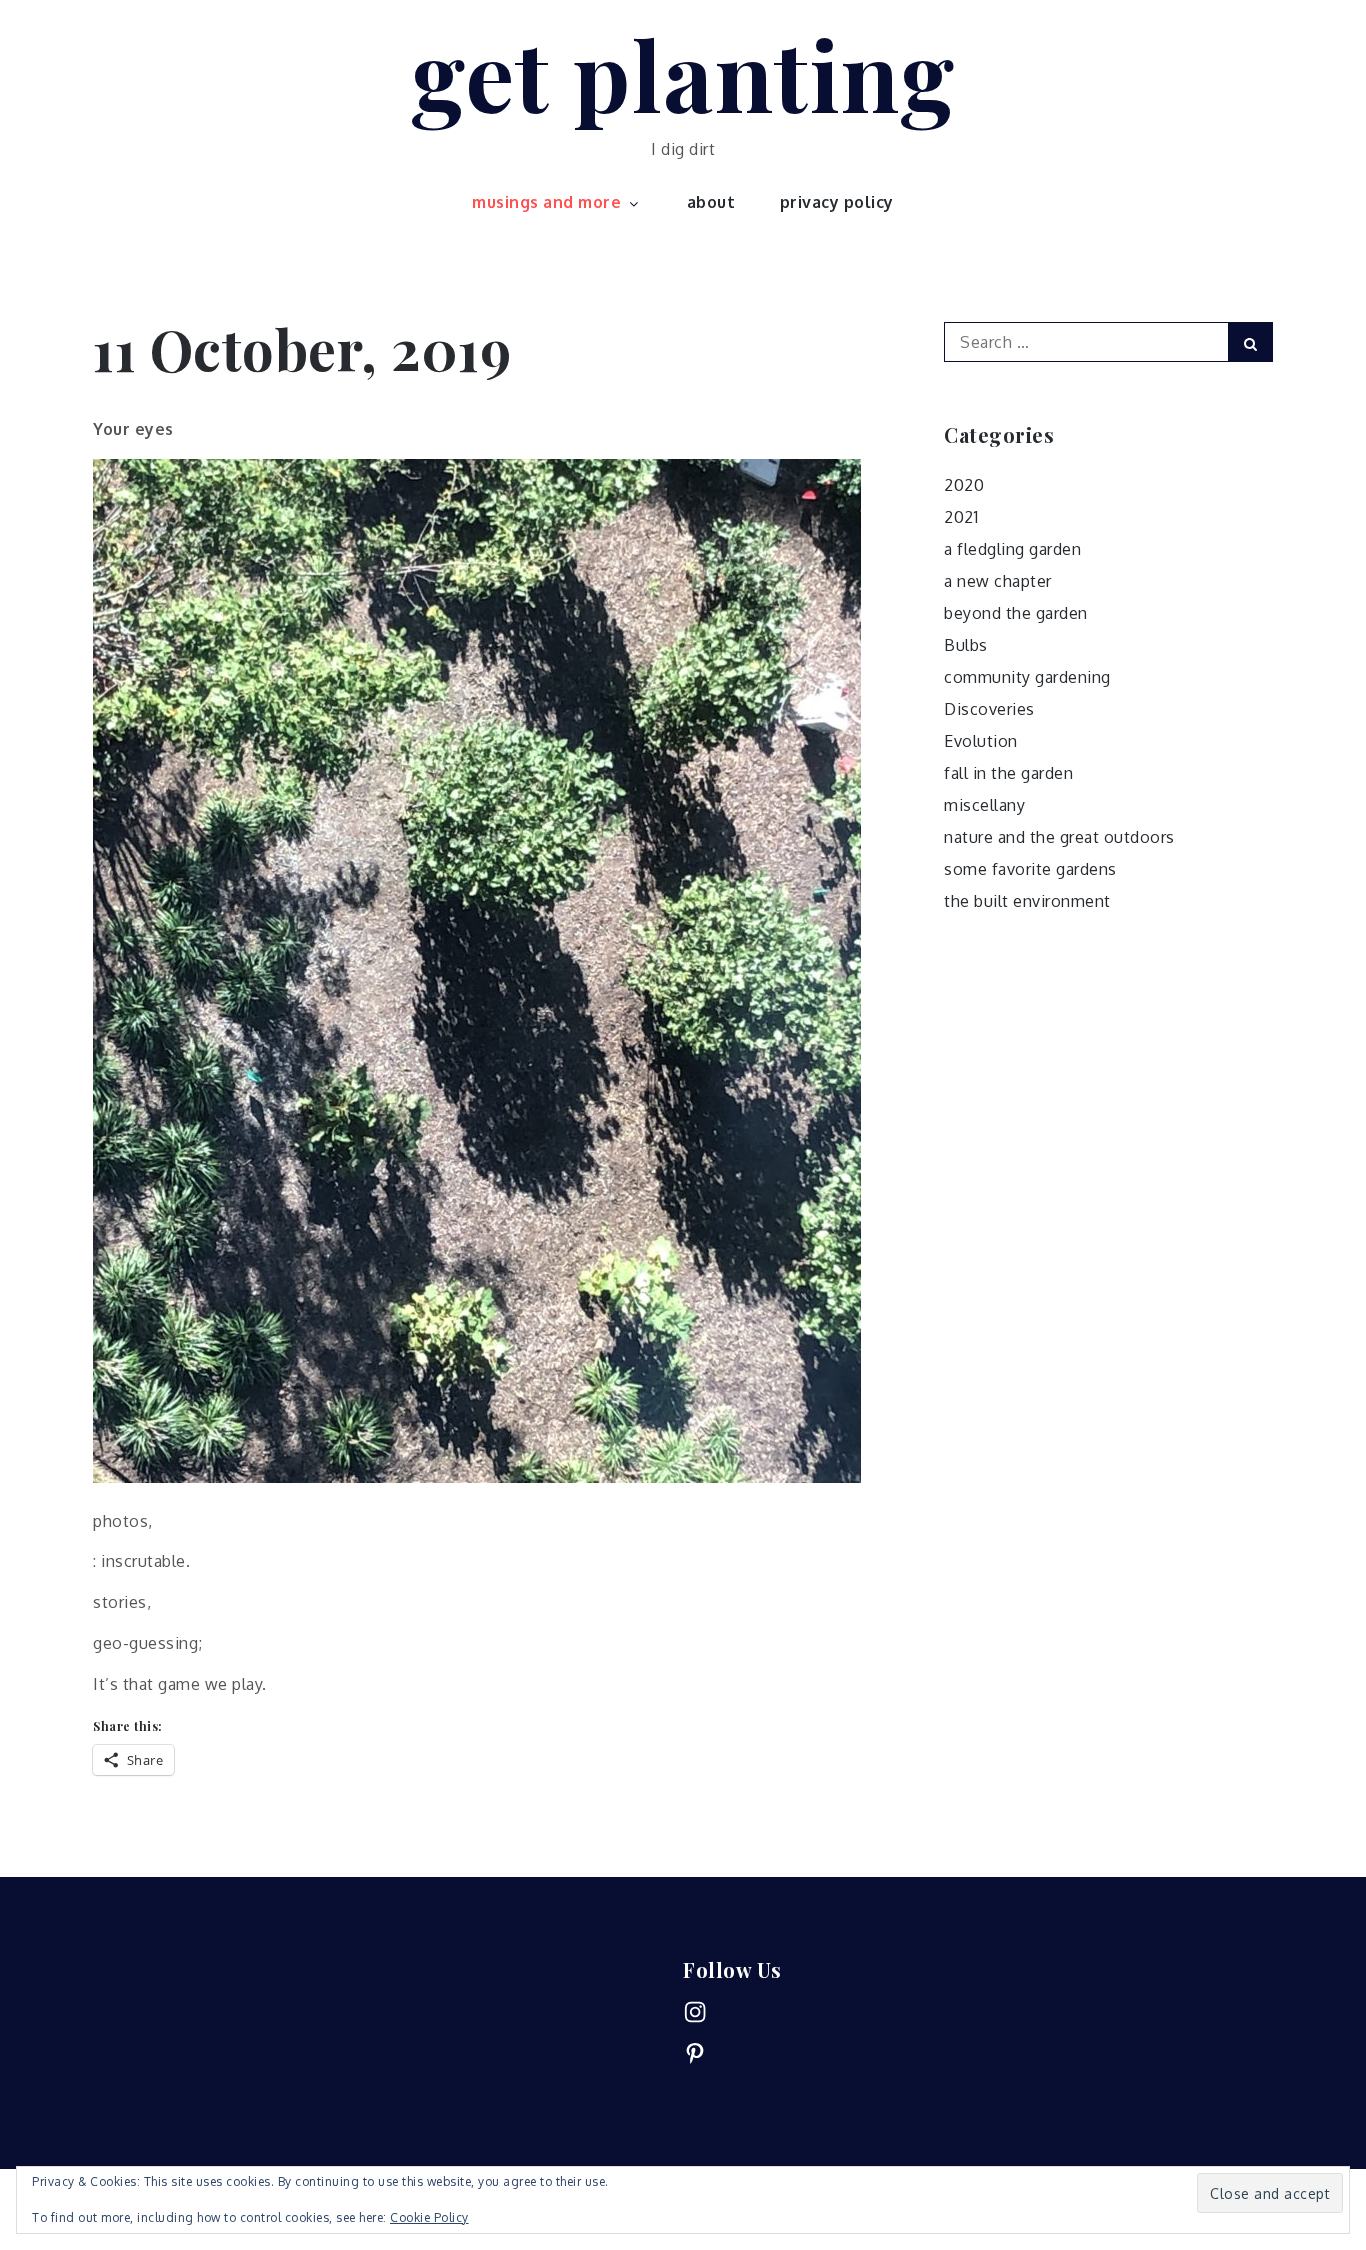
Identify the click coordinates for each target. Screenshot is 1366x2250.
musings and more (546, 202)
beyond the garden (1016, 613)
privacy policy (837, 202)
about (711, 202)
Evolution (981, 741)
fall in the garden (1008, 773)
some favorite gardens (1030, 869)
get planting (683, 73)
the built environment (1027, 901)
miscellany (984, 805)
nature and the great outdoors (1059, 837)
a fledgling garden (1012, 549)
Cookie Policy (429, 2217)
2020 (964, 485)
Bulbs (966, 645)
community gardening (1027, 677)
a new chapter (998, 581)
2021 (961, 517)
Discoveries (989, 709)
